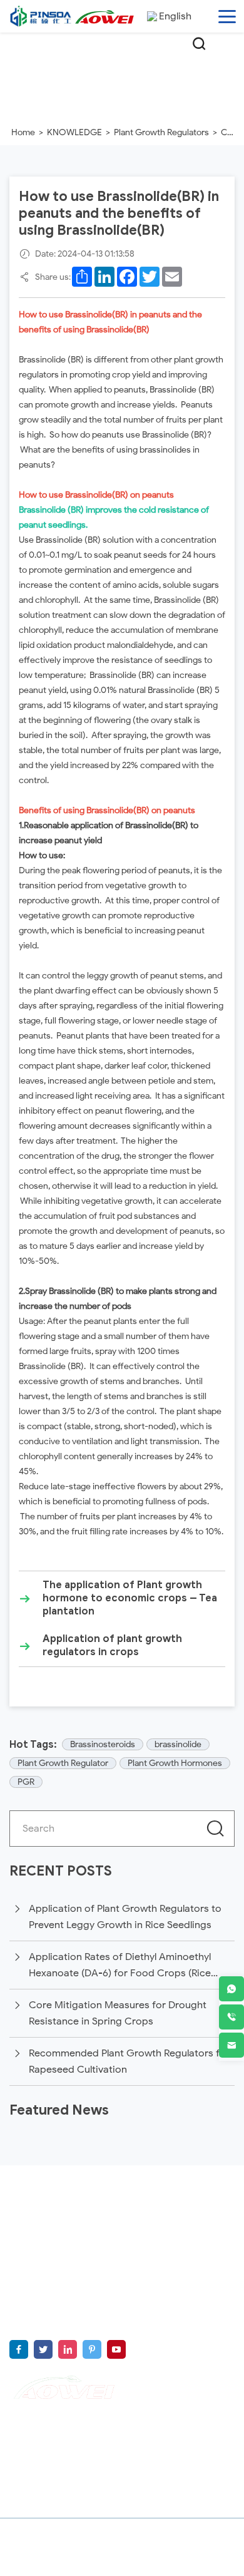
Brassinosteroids (103, 1744)
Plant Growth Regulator (63, 1763)
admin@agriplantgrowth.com (135, 2302)
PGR (26, 1782)
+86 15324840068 (161, 2321)
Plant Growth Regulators (161, 132)
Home (23, 132)
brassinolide (178, 1744)
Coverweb (140, 2562)
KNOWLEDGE (74, 132)
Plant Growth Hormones (175, 1763)
